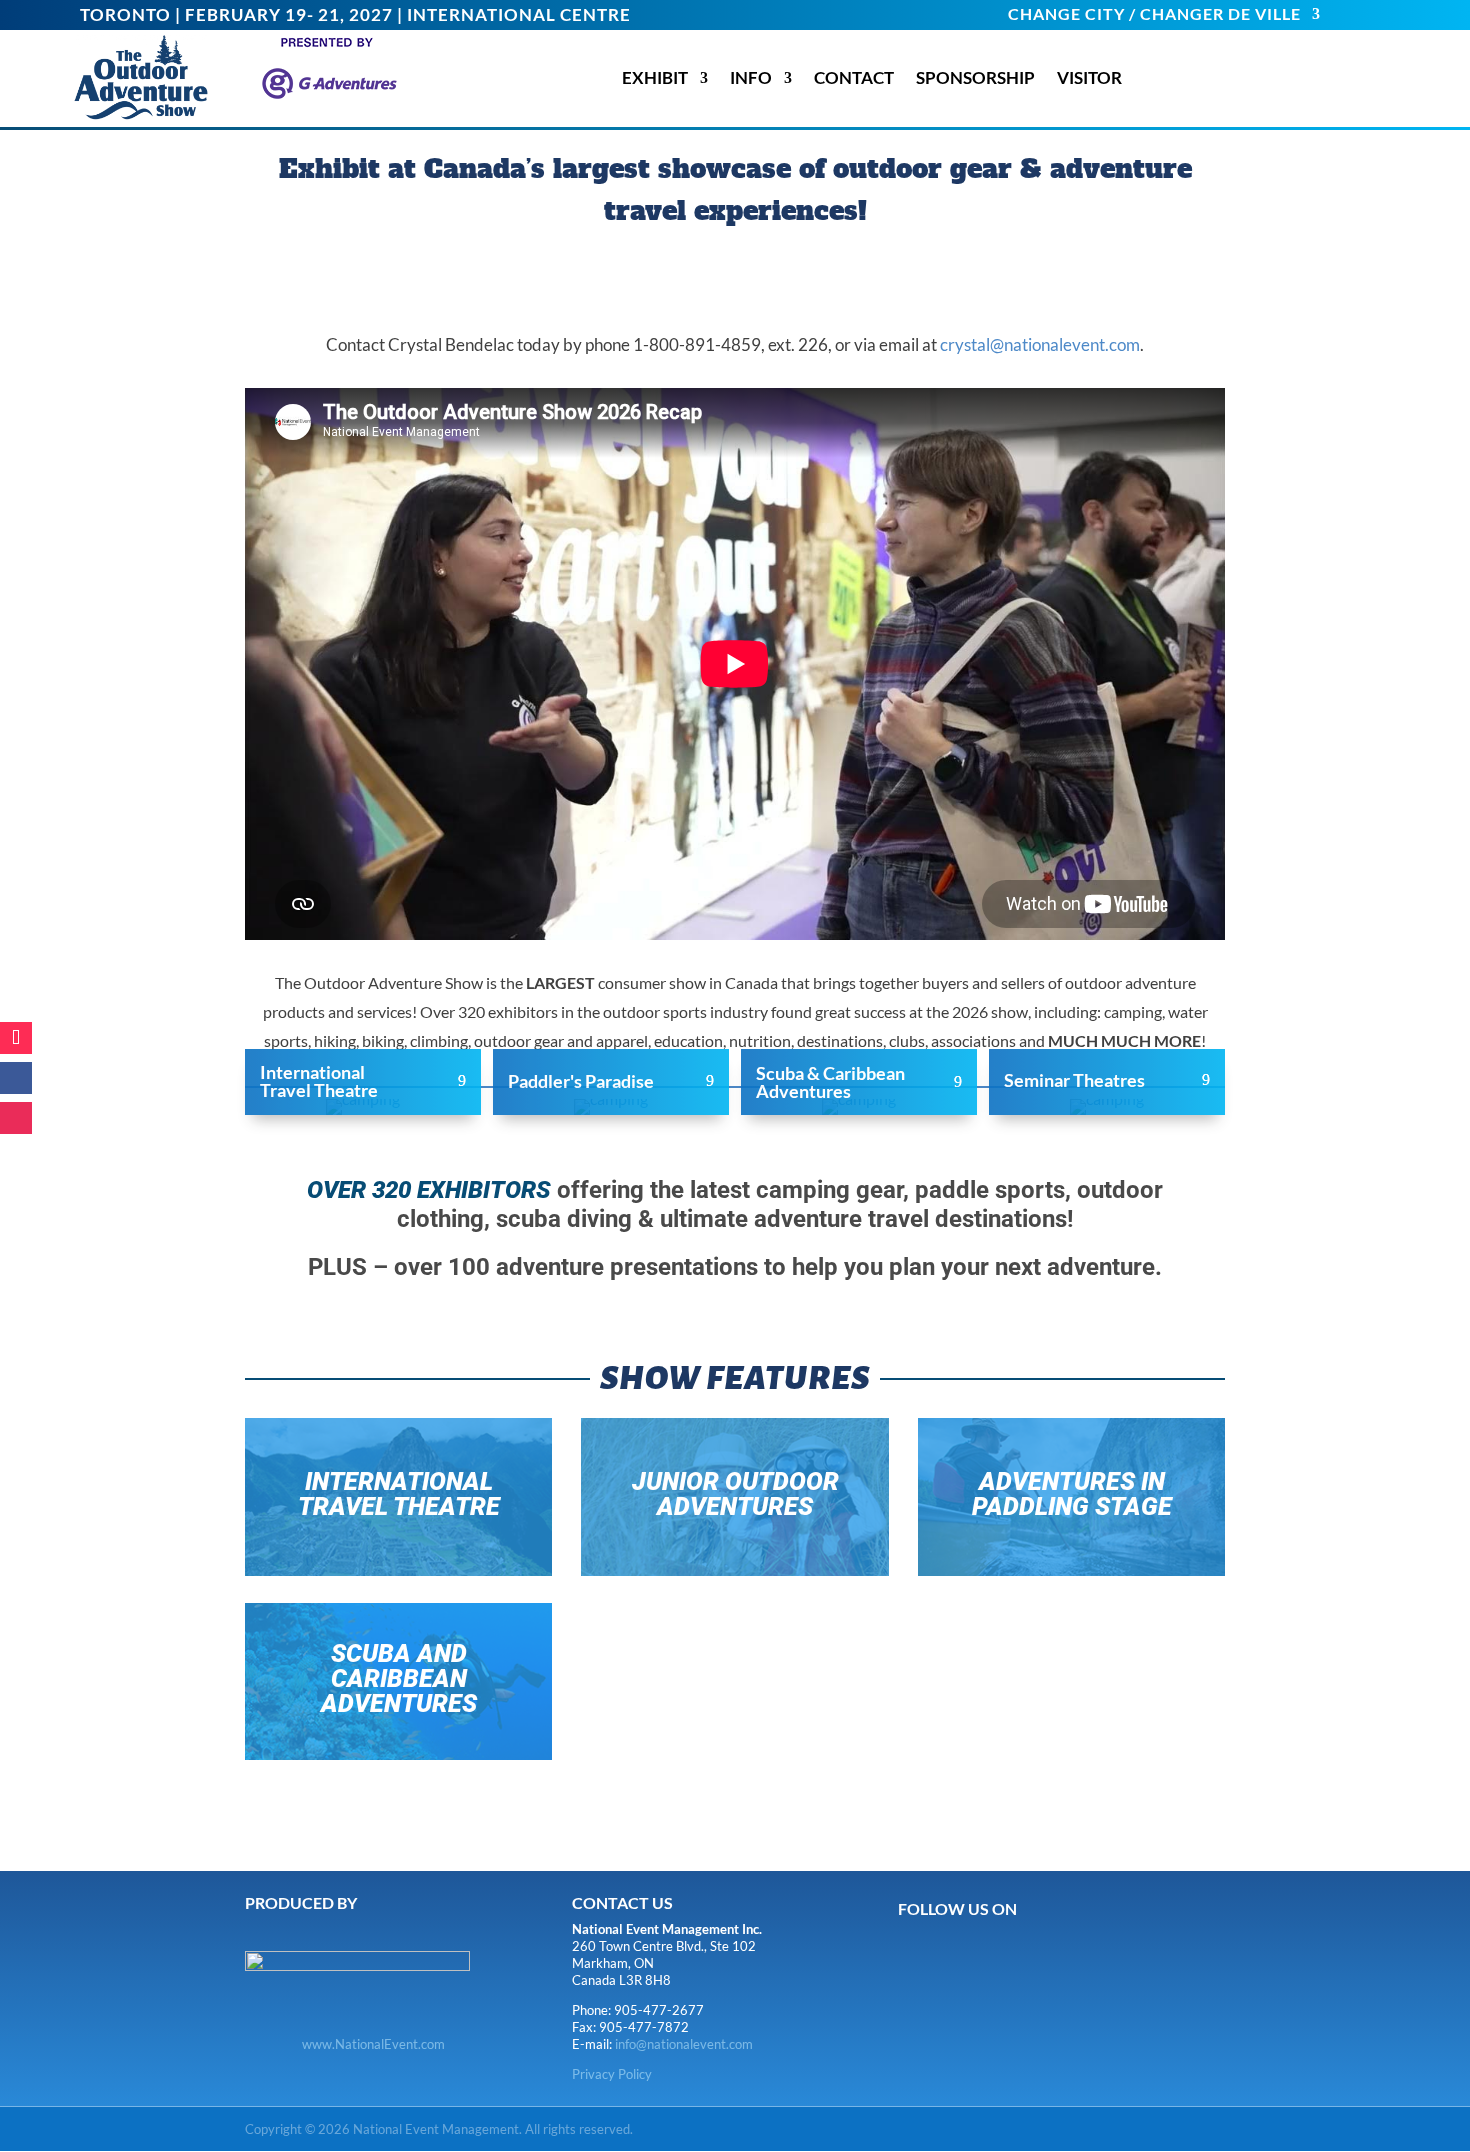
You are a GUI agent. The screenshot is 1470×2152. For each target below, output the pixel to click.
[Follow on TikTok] (16, 1038)
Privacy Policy (612, 2074)
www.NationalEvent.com (373, 2044)
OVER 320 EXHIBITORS (429, 1190)
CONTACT (854, 78)
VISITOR (1089, 78)
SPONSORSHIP (975, 78)
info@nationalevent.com (684, 2044)
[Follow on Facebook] (16, 1078)
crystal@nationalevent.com (1040, 344)
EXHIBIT (655, 78)
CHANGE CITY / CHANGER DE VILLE (1154, 15)
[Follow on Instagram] (16, 1118)
